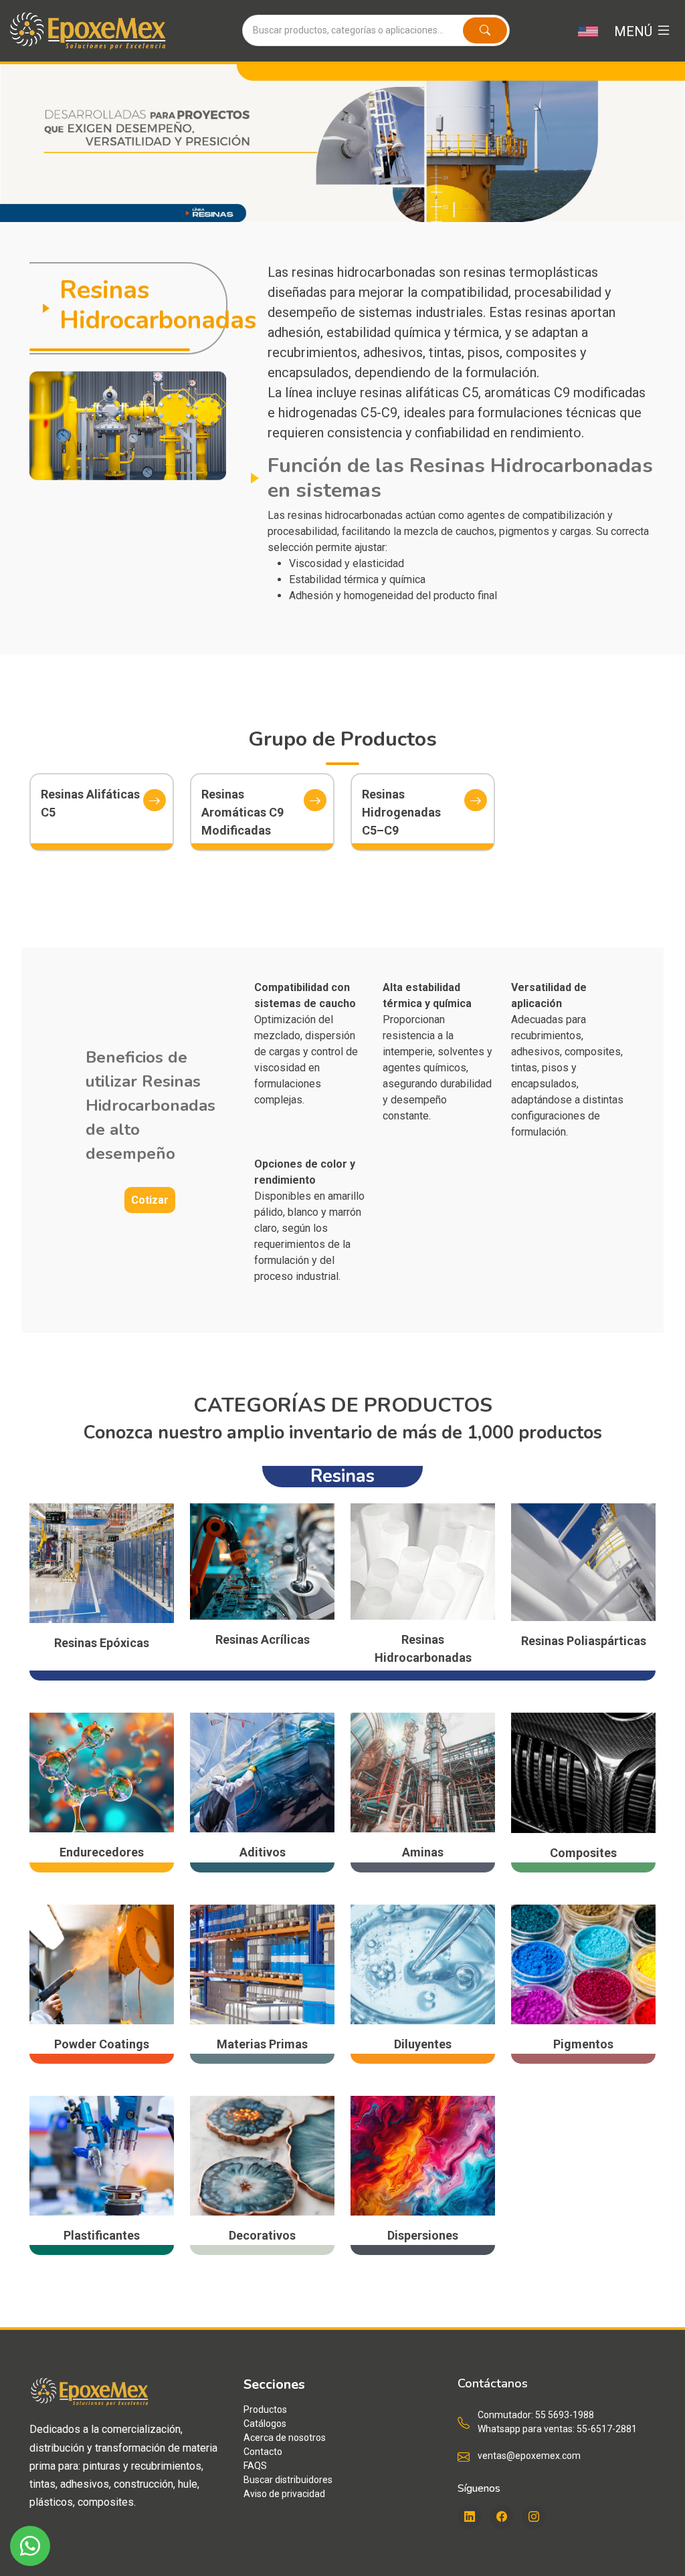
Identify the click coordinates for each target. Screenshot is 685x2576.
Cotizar (150, 1200)
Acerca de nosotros (285, 2438)
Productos (265, 2409)
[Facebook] (502, 2517)
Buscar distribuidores (288, 2480)
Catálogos (265, 2424)
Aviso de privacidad (284, 2494)
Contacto (263, 2452)
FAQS (255, 2466)
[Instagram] (534, 2517)
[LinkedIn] (470, 2517)
